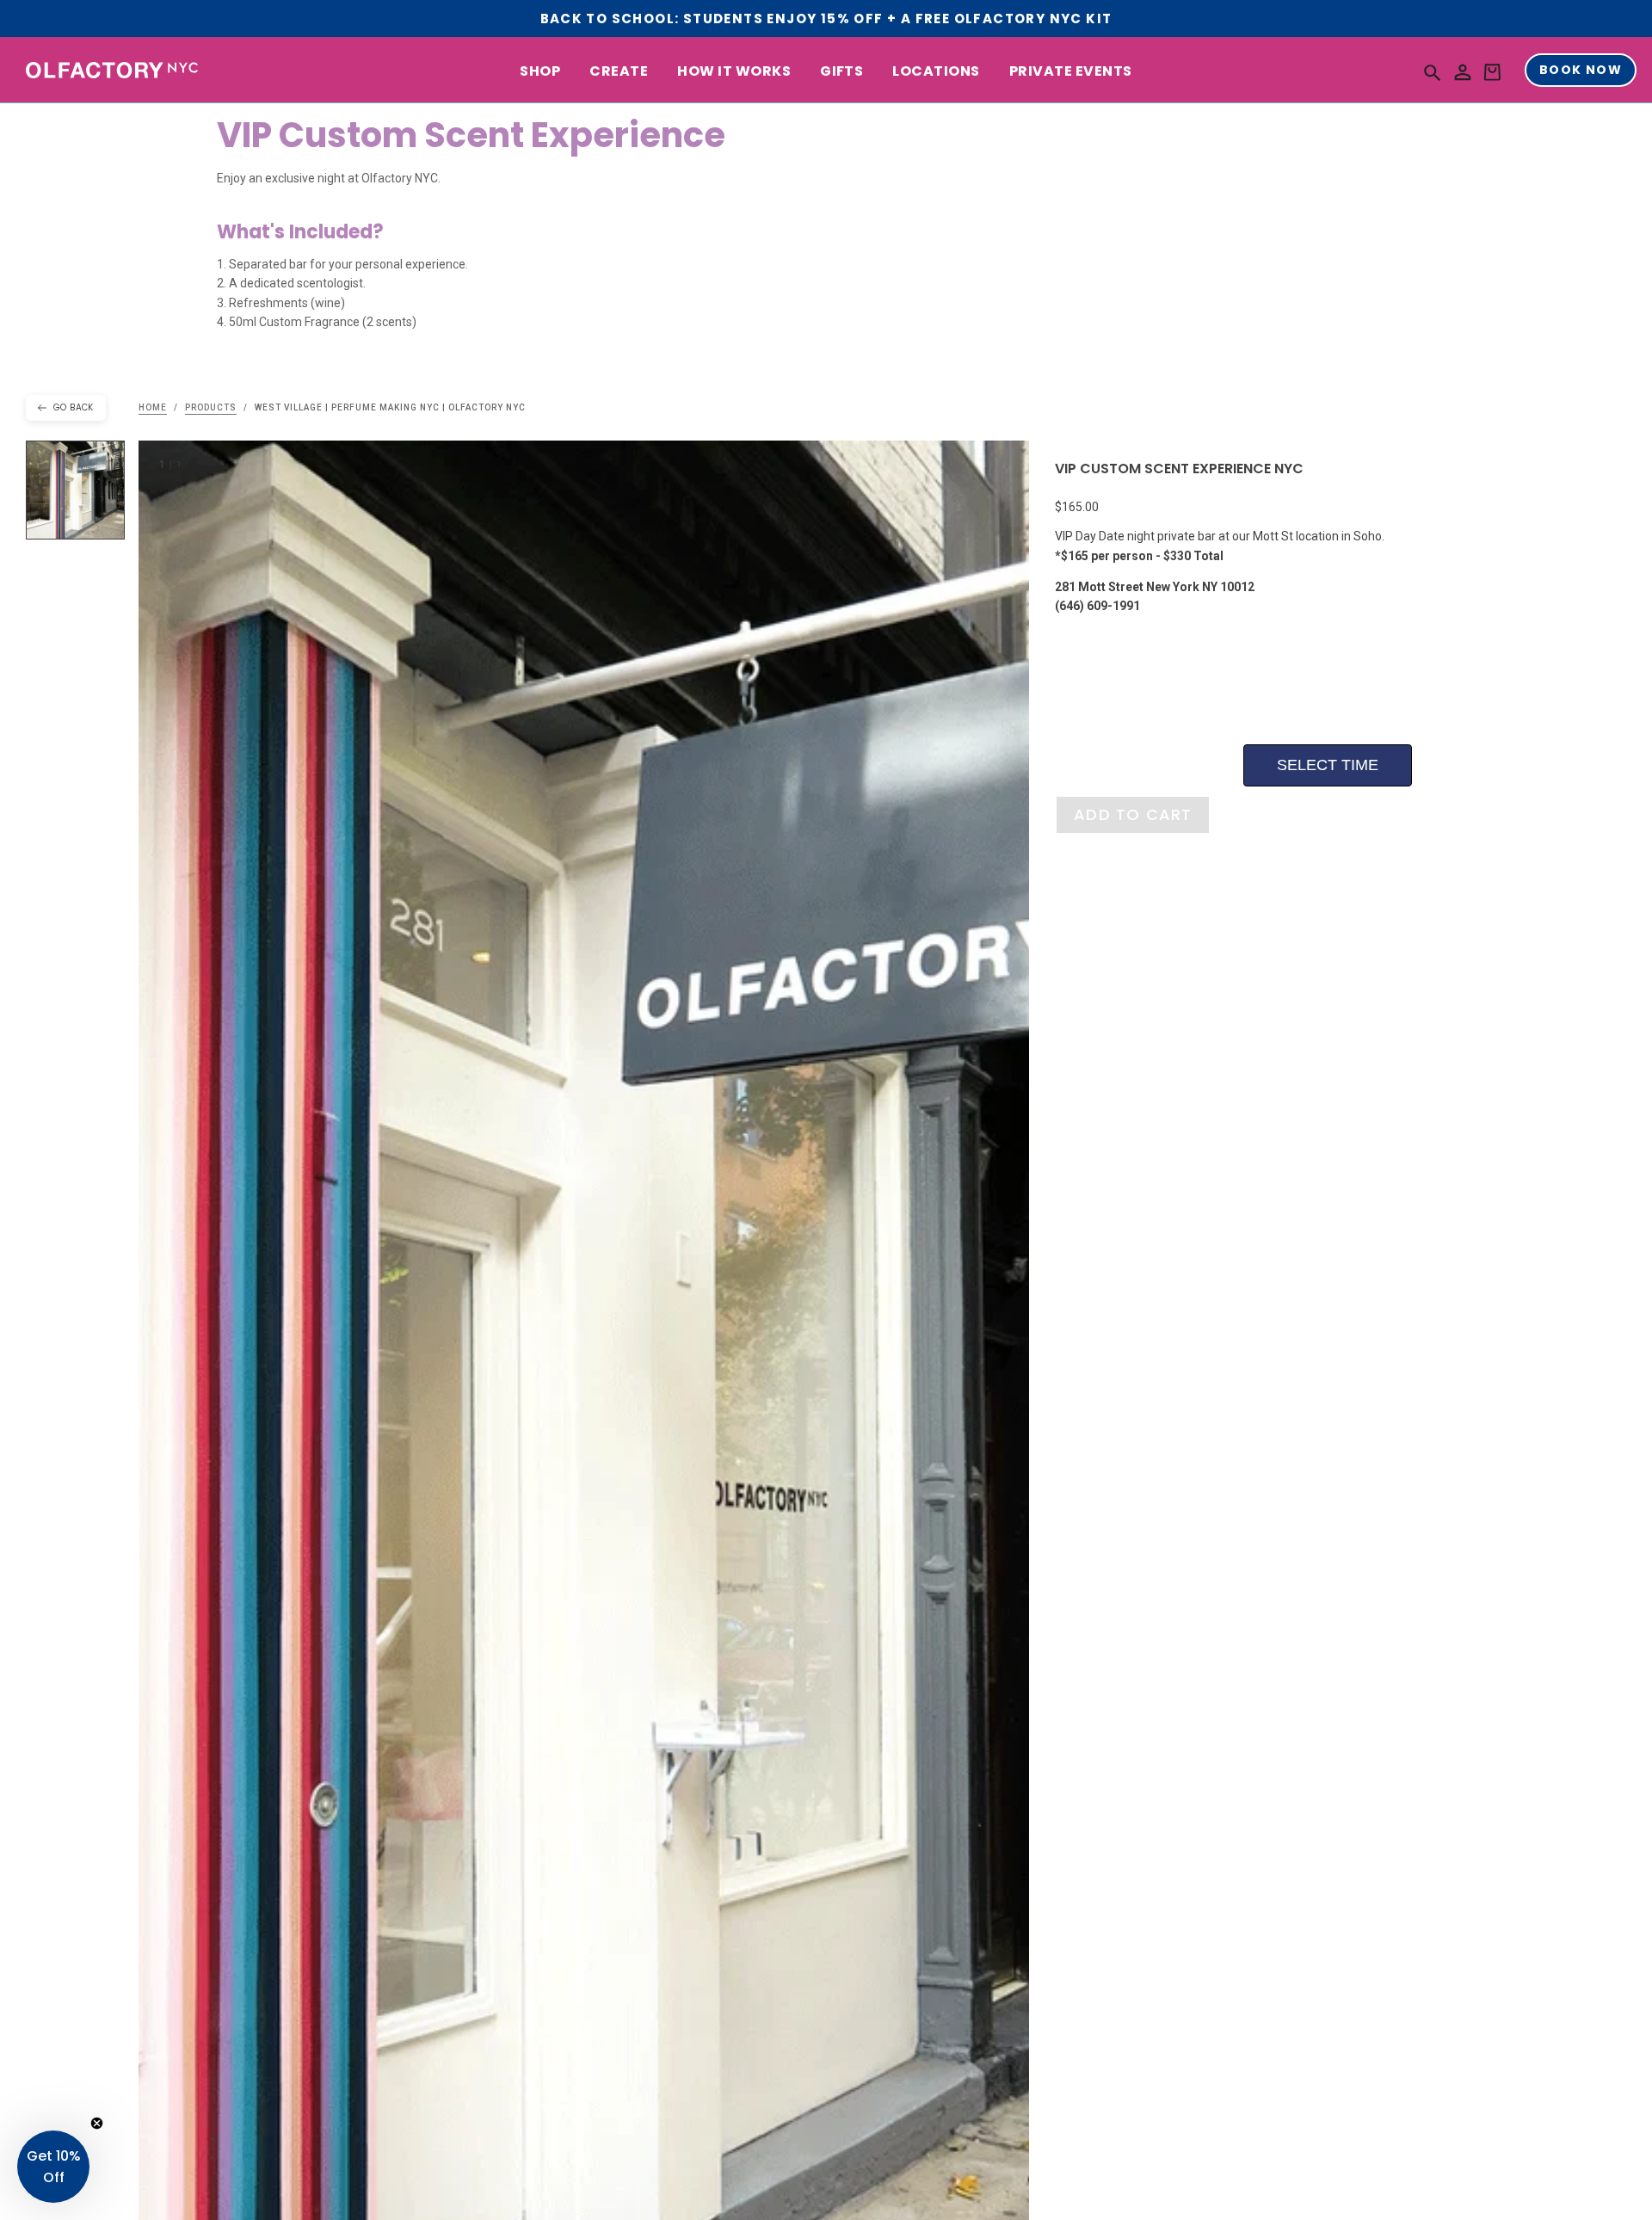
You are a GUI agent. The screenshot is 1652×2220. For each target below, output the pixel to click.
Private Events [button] (1071, 72)
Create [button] (619, 72)
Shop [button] (540, 72)
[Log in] (1463, 73)
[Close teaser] (97, 2123)
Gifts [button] (841, 72)
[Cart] (1492, 73)
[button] (1433, 72)
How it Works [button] (734, 72)
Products (211, 407)
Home (153, 407)
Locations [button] (936, 72)
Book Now (1581, 71)
